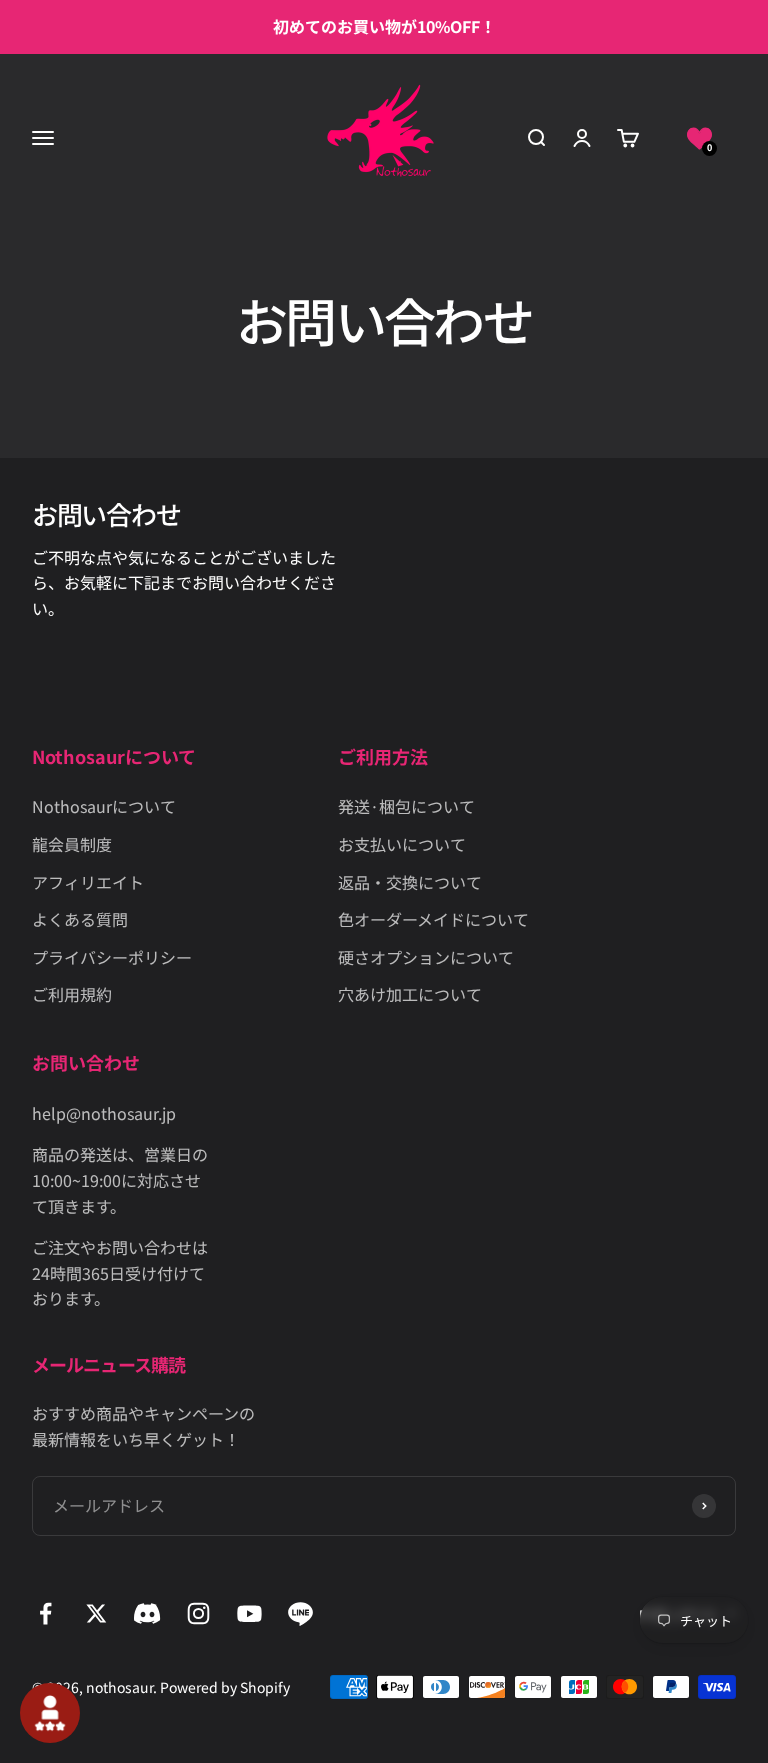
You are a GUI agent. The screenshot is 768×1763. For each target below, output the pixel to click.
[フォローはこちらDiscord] (147, 1613)
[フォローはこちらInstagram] (198, 1613)
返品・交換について (410, 882)
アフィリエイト (88, 882)
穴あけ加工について (410, 994)
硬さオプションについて (426, 957)
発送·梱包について (406, 806)
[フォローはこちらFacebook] (45, 1613)
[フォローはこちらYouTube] (249, 1613)
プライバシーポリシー (112, 957)
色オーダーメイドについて (433, 919)
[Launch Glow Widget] (50, 1713)
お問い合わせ (106, 513)
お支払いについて (402, 844)
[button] (699, 137)
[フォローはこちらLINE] (300, 1613)
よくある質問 (80, 919)
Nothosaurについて (104, 806)
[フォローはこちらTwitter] (96, 1613)
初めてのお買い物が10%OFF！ (384, 26)
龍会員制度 (72, 844)
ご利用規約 (72, 994)
